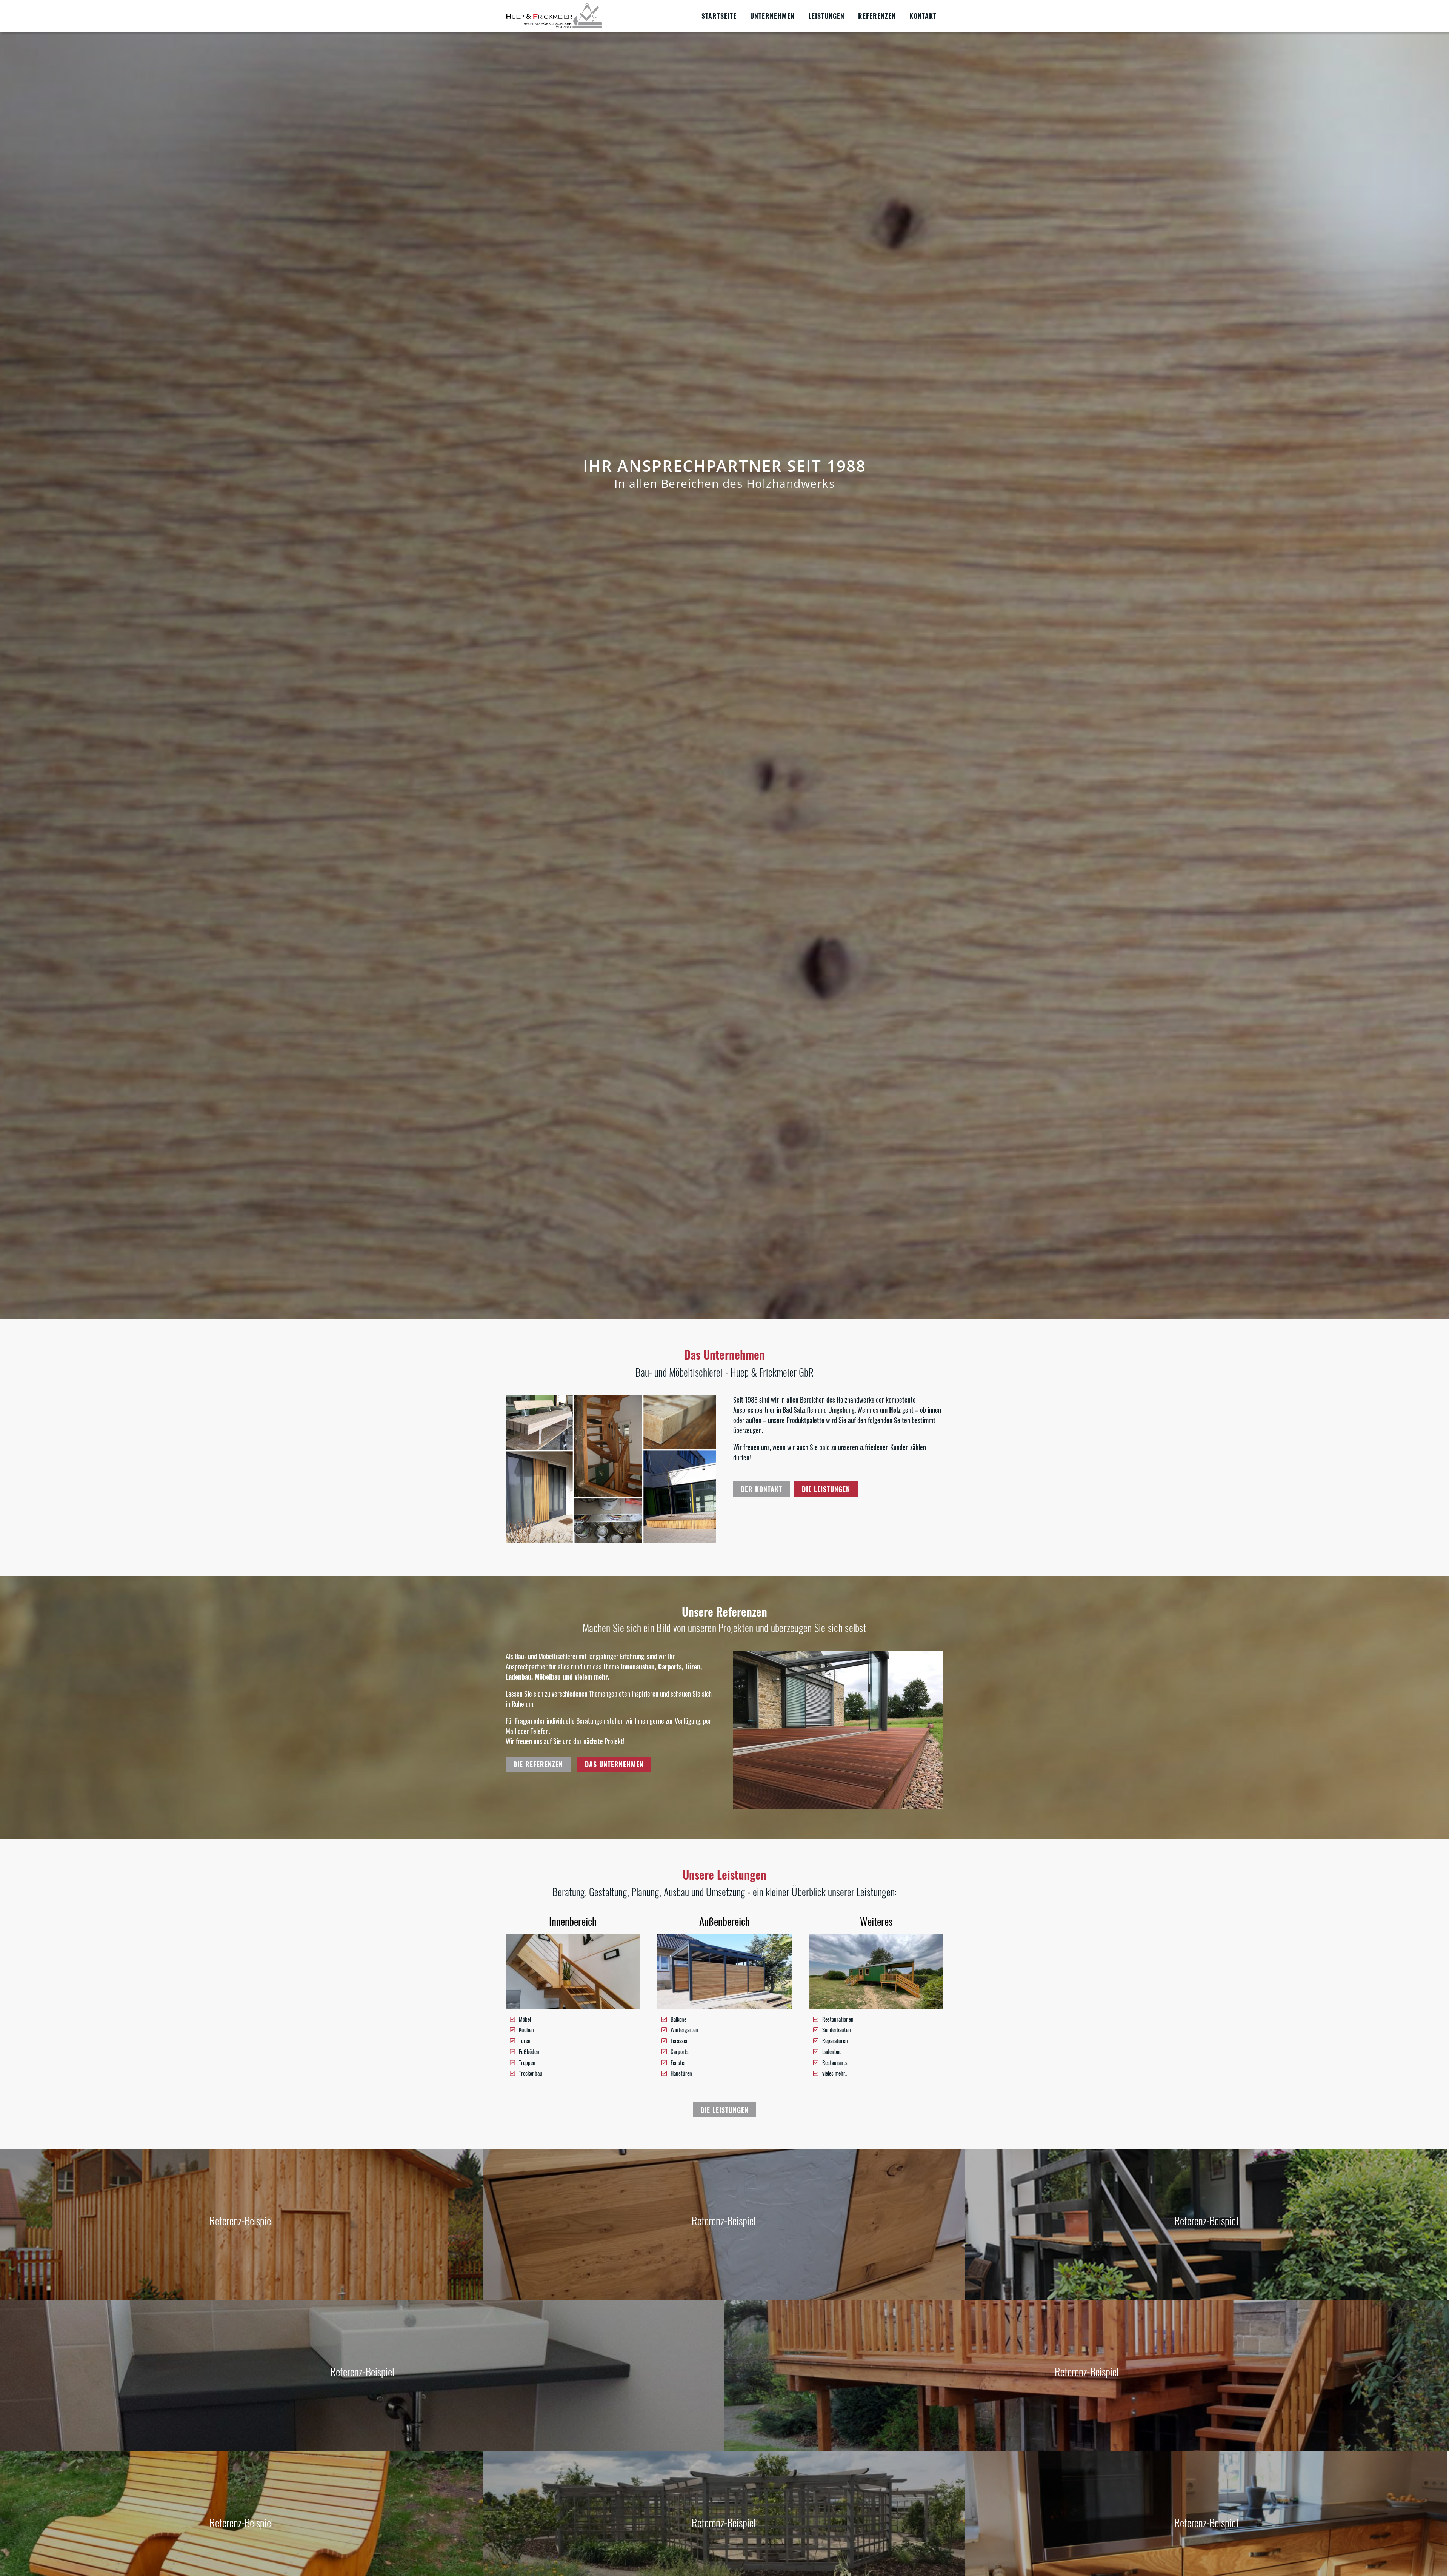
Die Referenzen (538, 1764)
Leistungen (826, 16)
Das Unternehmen (614, 1764)
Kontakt (923, 16)
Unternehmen (772, 16)
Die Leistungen (826, 1489)
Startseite (719, 16)
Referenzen (877, 16)
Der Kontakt (761, 1489)
